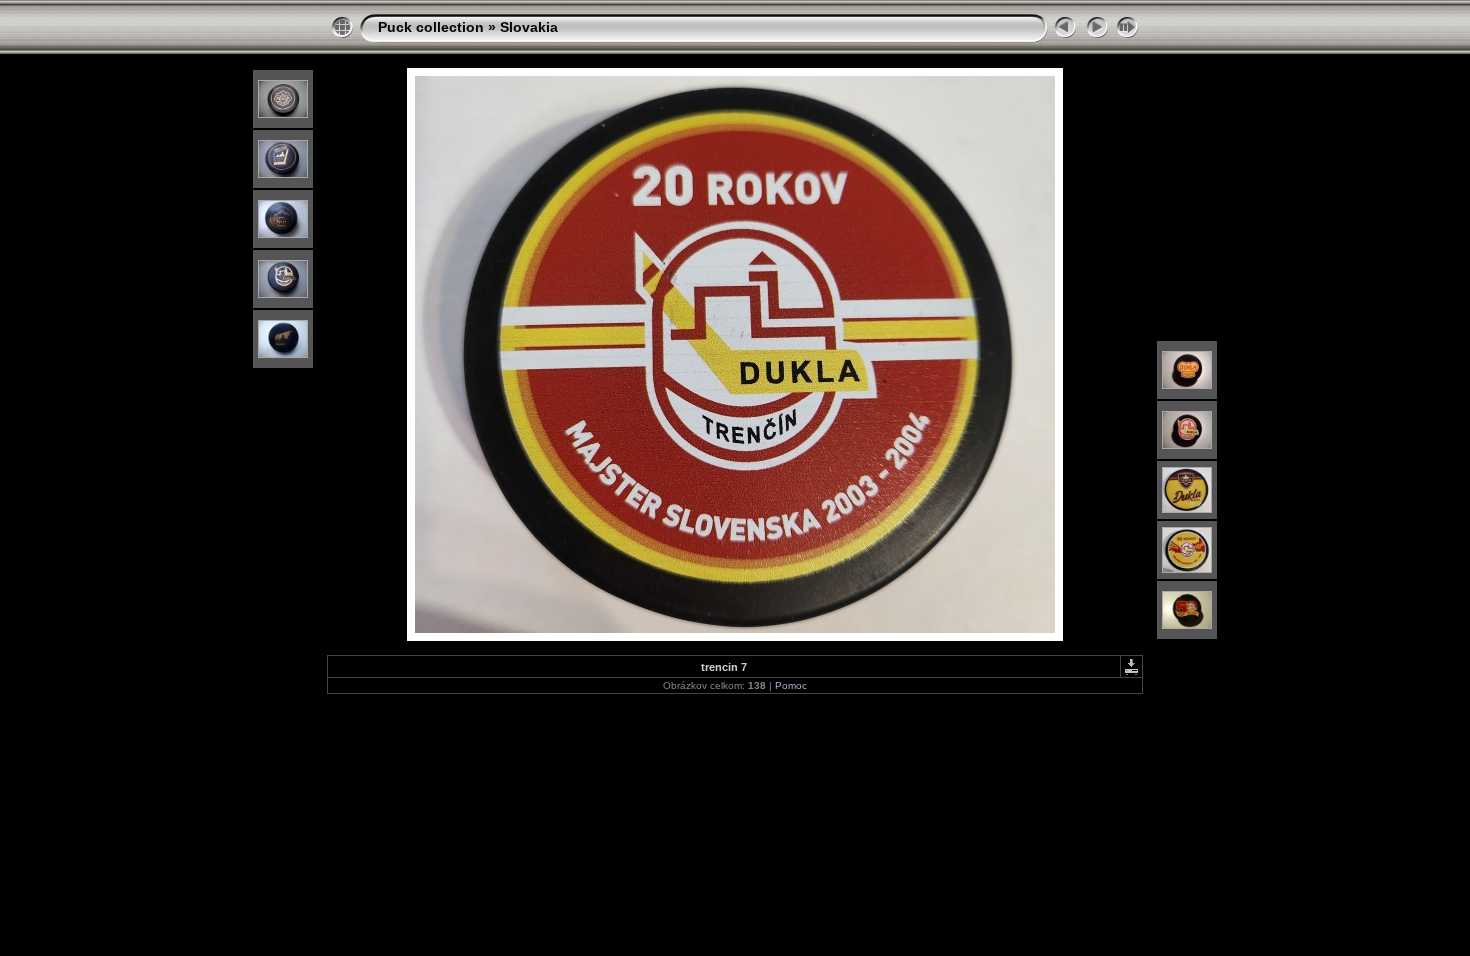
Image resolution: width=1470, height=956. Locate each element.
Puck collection (431, 27)
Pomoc (791, 685)
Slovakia (529, 27)
